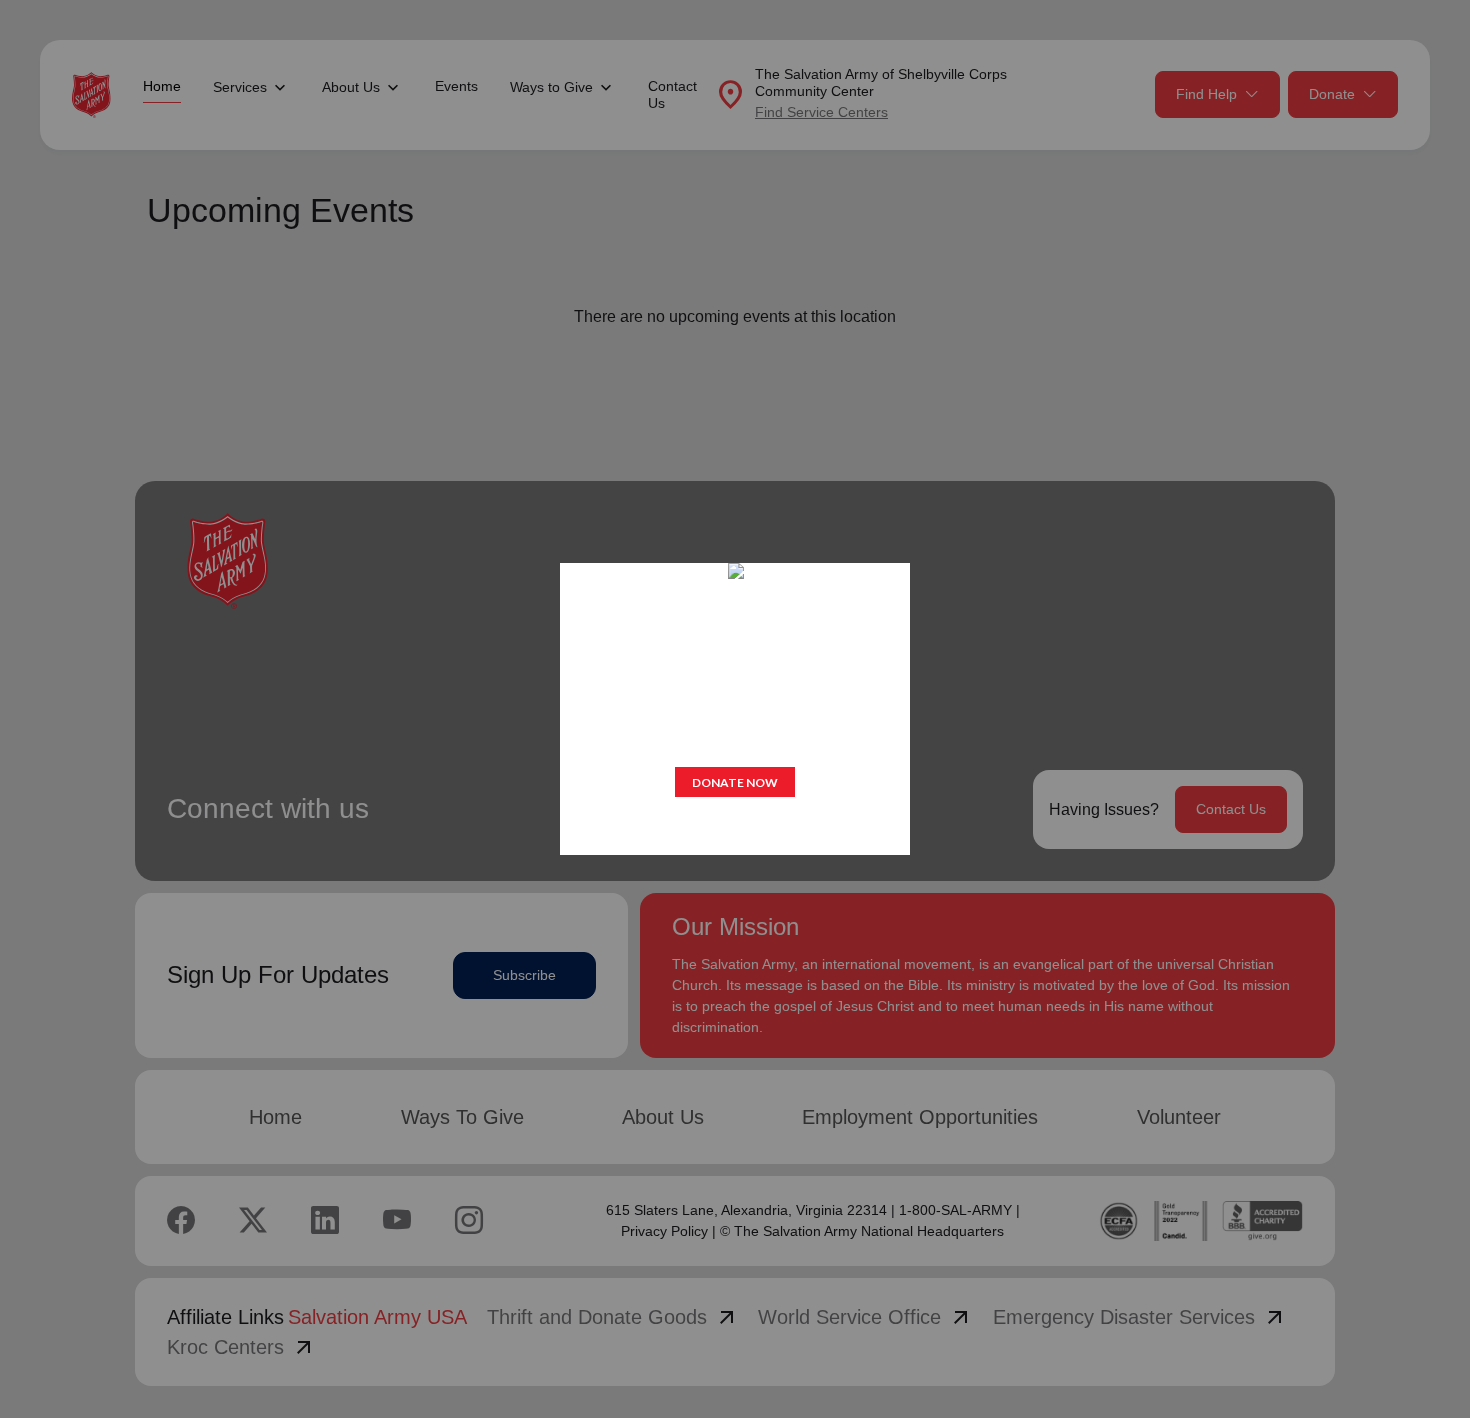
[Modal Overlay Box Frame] (735, 709)
